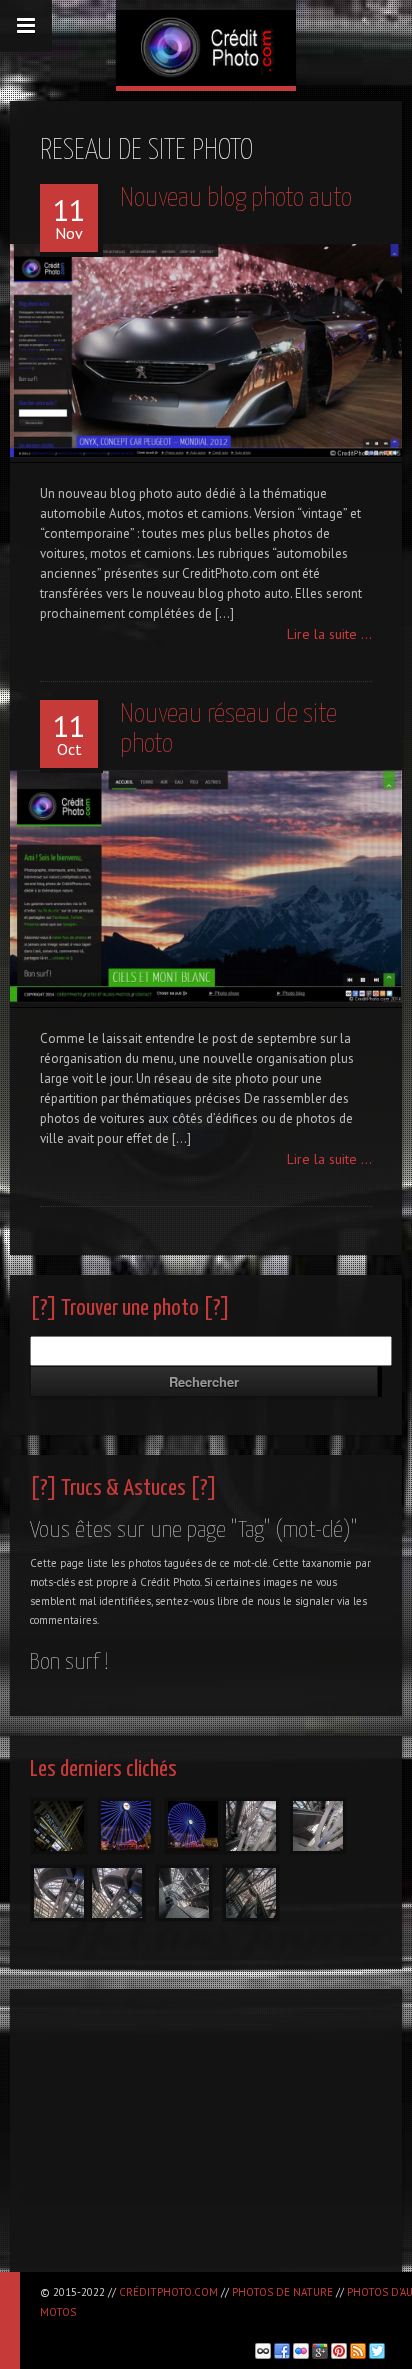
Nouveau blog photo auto (236, 198)
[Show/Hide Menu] (26, 26)
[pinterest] (339, 2351)
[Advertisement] (206, 2139)
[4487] (184, 1893)
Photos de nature (282, 2292)
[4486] (251, 1893)
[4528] (193, 1826)
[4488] (117, 1893)
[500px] (263, 2351)
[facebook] (282, 2351)
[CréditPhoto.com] (206, 43)
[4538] (59, 1826)
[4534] (126, 1826)
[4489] (59, 1893)
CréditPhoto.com (168, 2292)
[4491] (251, 1826)
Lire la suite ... (329, 634)
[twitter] (377, 2351)
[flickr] (301, 2351)
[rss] (358, 2351)
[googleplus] (320, 2351)
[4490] (318, 1826)
